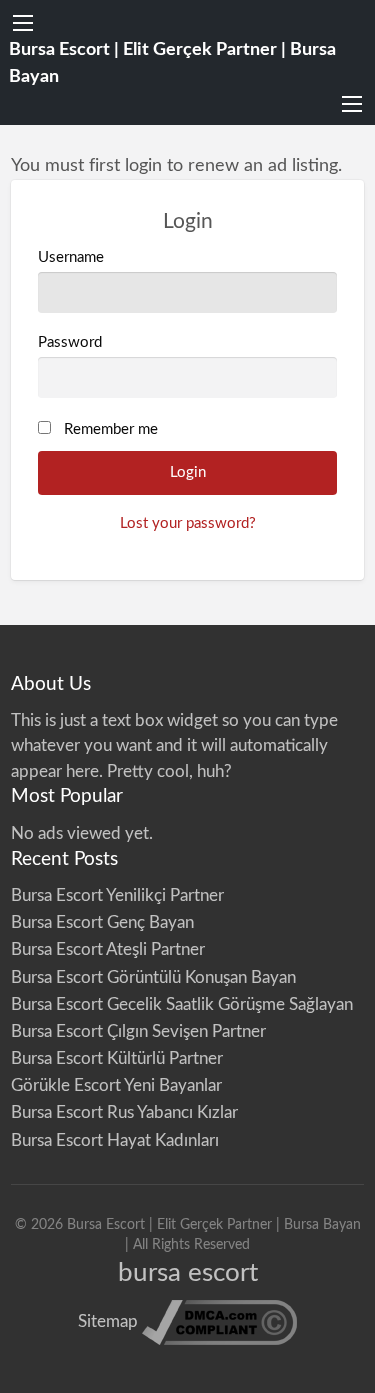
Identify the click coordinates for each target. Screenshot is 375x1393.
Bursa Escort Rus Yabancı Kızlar (124, 1112)
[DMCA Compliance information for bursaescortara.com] (219, 1321)
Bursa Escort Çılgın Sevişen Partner (138, 1031)
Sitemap (108, 1321)
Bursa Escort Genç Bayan (102, 922)
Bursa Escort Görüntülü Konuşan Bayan (153, 977)
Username (71, 257)
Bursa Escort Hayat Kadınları (115, 1140)
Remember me (111, 429)
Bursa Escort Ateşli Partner (108, 949)
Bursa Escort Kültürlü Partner (117, 1058)
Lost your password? (188, 523)
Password (70, 342)
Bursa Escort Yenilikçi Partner (117, 895)
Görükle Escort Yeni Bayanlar (116, 1085)
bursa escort (188, 1273)
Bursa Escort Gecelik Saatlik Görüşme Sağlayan (182, 1004)
